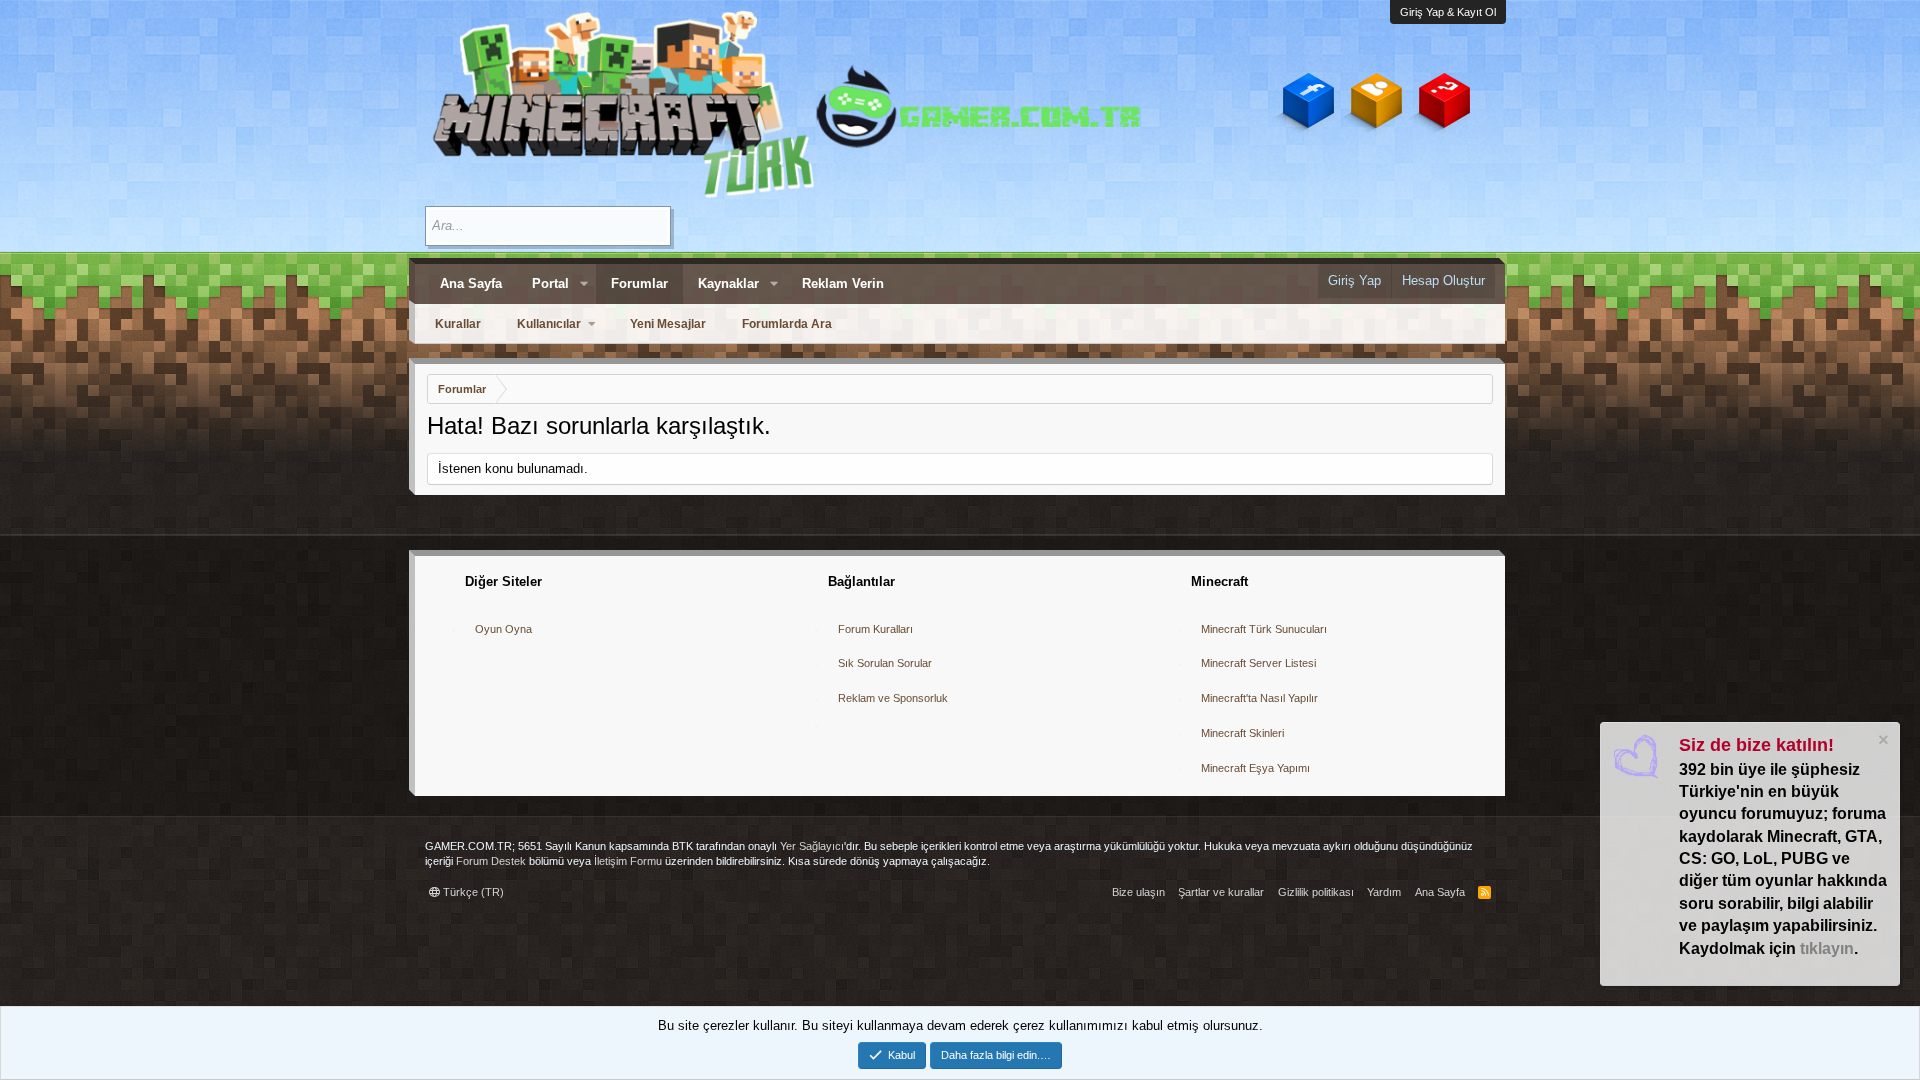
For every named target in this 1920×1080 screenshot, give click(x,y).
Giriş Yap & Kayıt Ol (1448, 12)
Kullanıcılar (549, 324)
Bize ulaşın (1138, 892)
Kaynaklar (728, 283)
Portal (550, 283)
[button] (584, 284)
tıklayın (1827, 948)
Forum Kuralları (875, 629)
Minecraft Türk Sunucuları (1264, 629)
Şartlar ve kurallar (1221, 892)
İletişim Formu (628, 861)
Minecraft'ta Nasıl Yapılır (1259, 698)
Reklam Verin (843, 283)
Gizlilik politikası (1316, 892)
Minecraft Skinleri (1242, 733)
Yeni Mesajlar (668, 324)
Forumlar (639, 283)
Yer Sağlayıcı (812, 846)
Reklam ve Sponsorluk (893, 698)
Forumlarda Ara (787, 324)
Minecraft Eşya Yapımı (1255, 768)
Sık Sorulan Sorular (885, 663)
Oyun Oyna (503, 629)
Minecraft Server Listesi (1258, 663)
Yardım (1384, 892)
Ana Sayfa (471, 283)
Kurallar (458, 324)
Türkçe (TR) (472, 892)
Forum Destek (491, 861)
